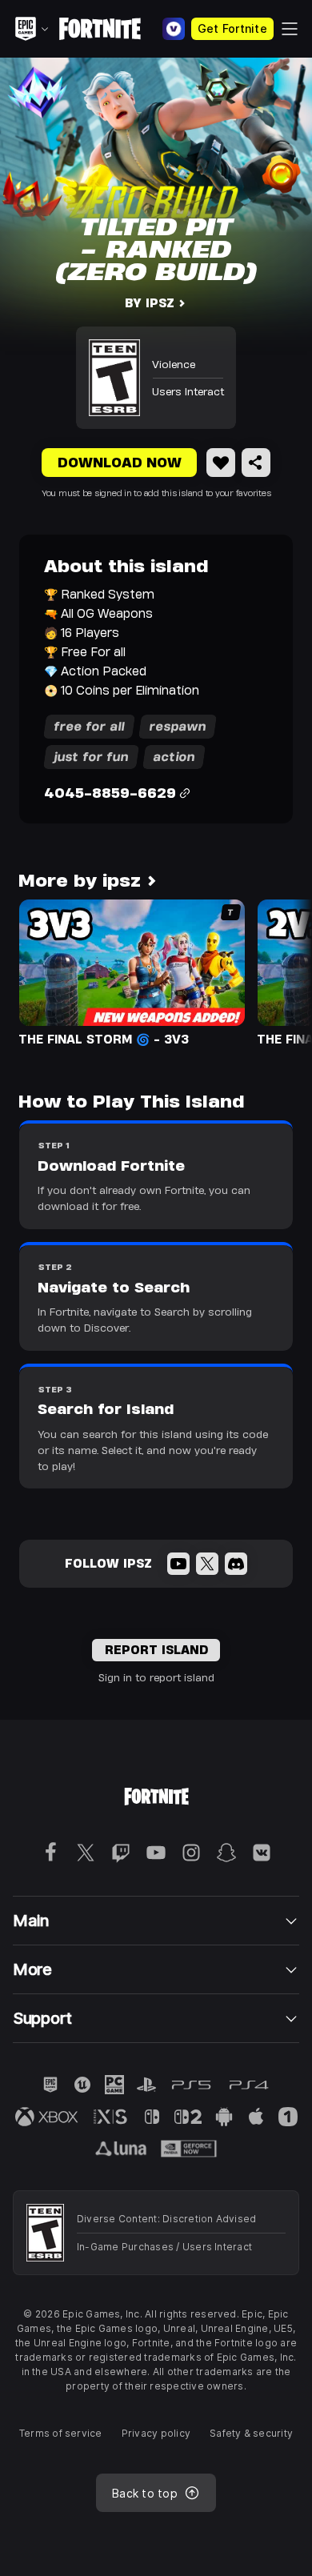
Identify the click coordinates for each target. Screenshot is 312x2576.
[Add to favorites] (221, 463)
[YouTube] (178, 1564)
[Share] (256, 463)
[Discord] (236, 1564)
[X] (207, 1564)
